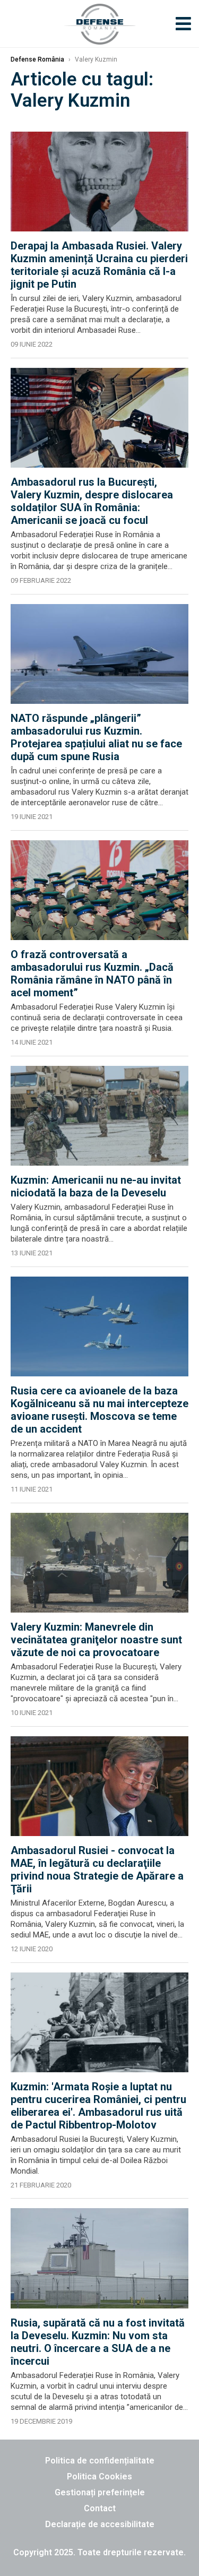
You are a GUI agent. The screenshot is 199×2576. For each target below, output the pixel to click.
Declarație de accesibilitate (100, 2524)
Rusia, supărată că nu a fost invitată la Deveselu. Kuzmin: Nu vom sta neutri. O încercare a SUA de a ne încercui (98, 2342)
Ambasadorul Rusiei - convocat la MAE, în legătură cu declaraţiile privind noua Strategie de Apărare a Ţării (97, 1869)
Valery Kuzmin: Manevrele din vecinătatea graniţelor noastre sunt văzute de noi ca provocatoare (96, 1640)
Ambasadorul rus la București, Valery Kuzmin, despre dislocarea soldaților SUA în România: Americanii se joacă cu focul (92, 501)
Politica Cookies (99, 2476)
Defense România (37, 59)
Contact (100, 2508)
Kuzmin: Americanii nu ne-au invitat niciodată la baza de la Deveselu (96, 1186)
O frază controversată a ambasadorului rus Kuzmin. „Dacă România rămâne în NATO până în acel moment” (92, 973)
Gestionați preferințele (100, 2492)
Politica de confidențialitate (100, 2461)
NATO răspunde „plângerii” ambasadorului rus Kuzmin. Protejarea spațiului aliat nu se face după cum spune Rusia (96, 737)
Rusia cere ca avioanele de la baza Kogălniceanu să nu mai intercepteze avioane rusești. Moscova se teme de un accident (99, 1410)
